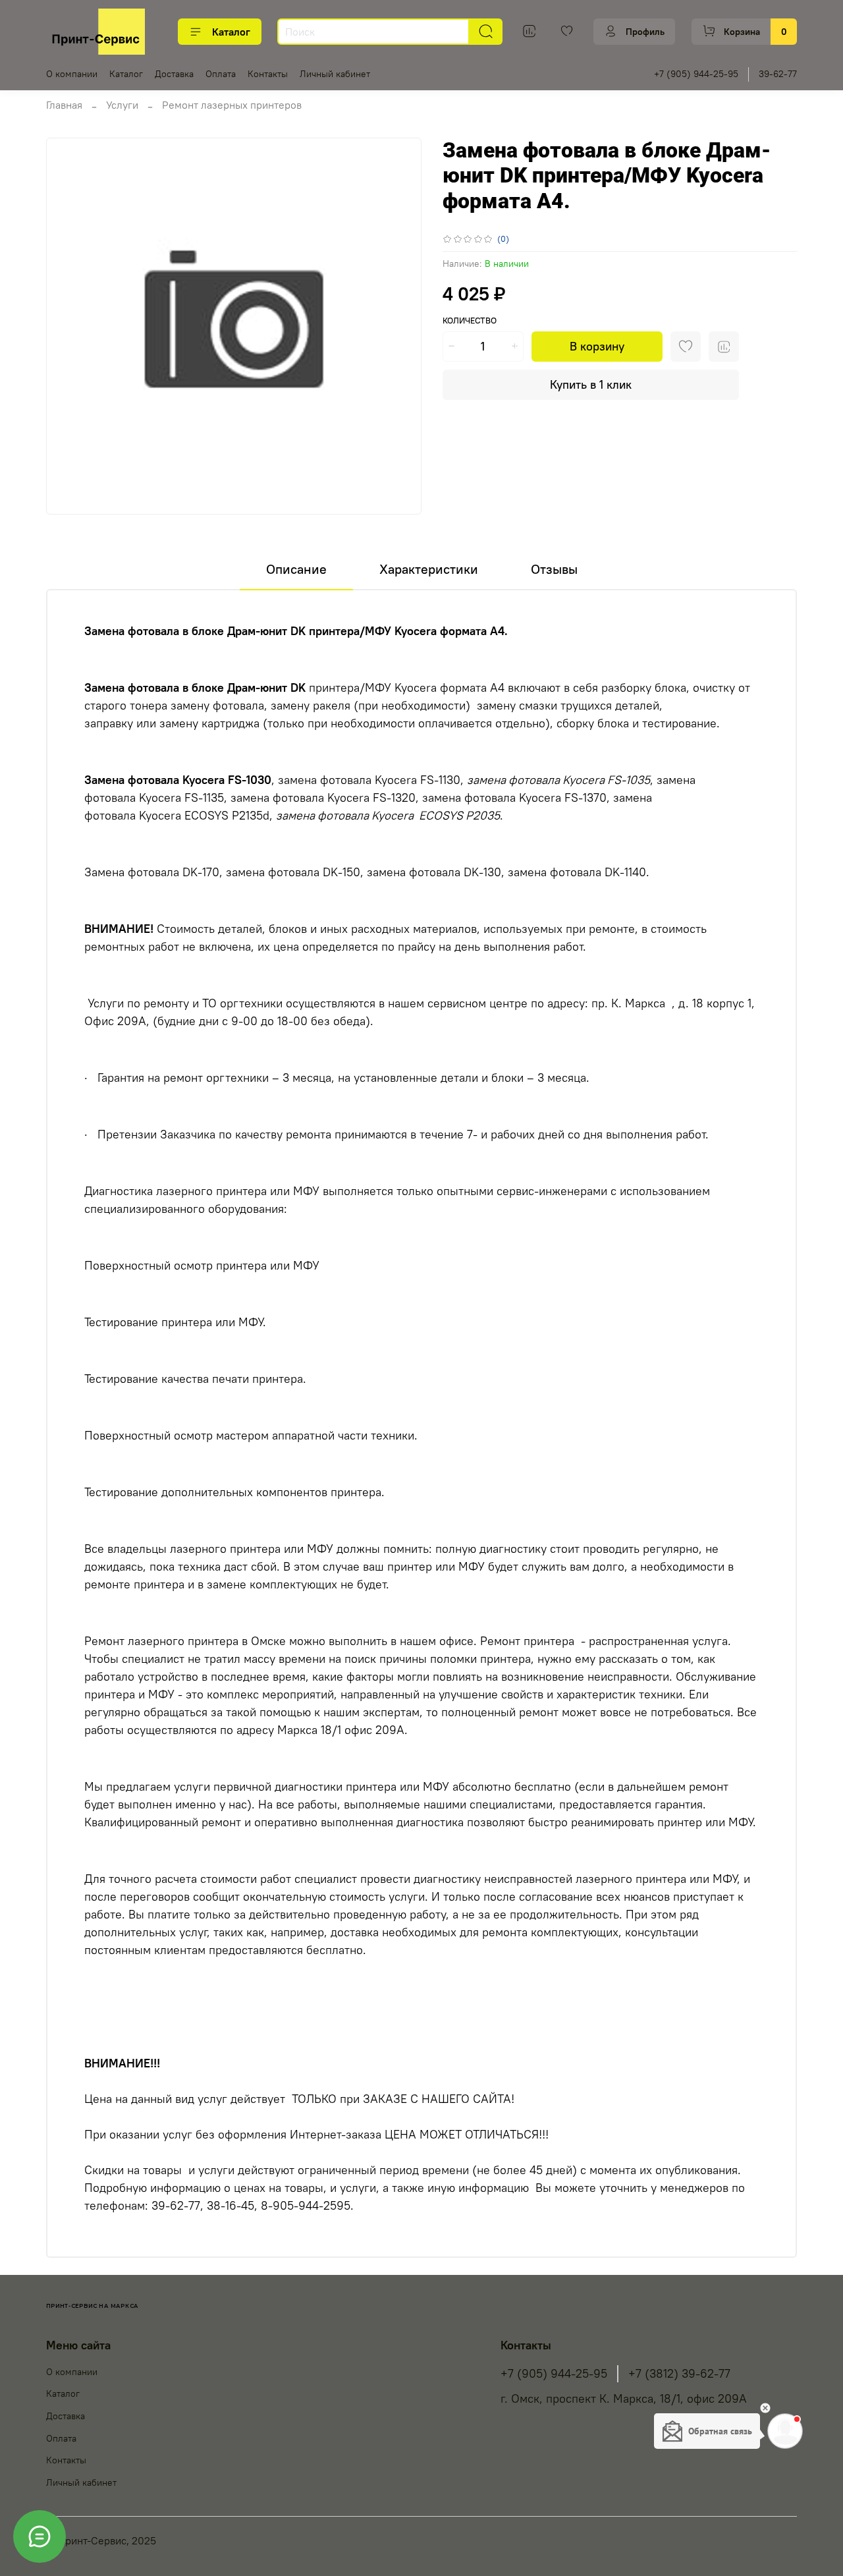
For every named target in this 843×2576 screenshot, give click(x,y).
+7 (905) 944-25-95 (696, 74)
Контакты (268, 74)
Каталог (231, 32)
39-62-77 (778, 74)
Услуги (122, 105)
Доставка (174, 74)
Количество (470, 321)
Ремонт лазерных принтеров (232, 105)
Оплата (221, 74)
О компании (72, 74)
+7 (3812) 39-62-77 (679, 2374)
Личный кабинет (335, 74)
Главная (64, 105)
